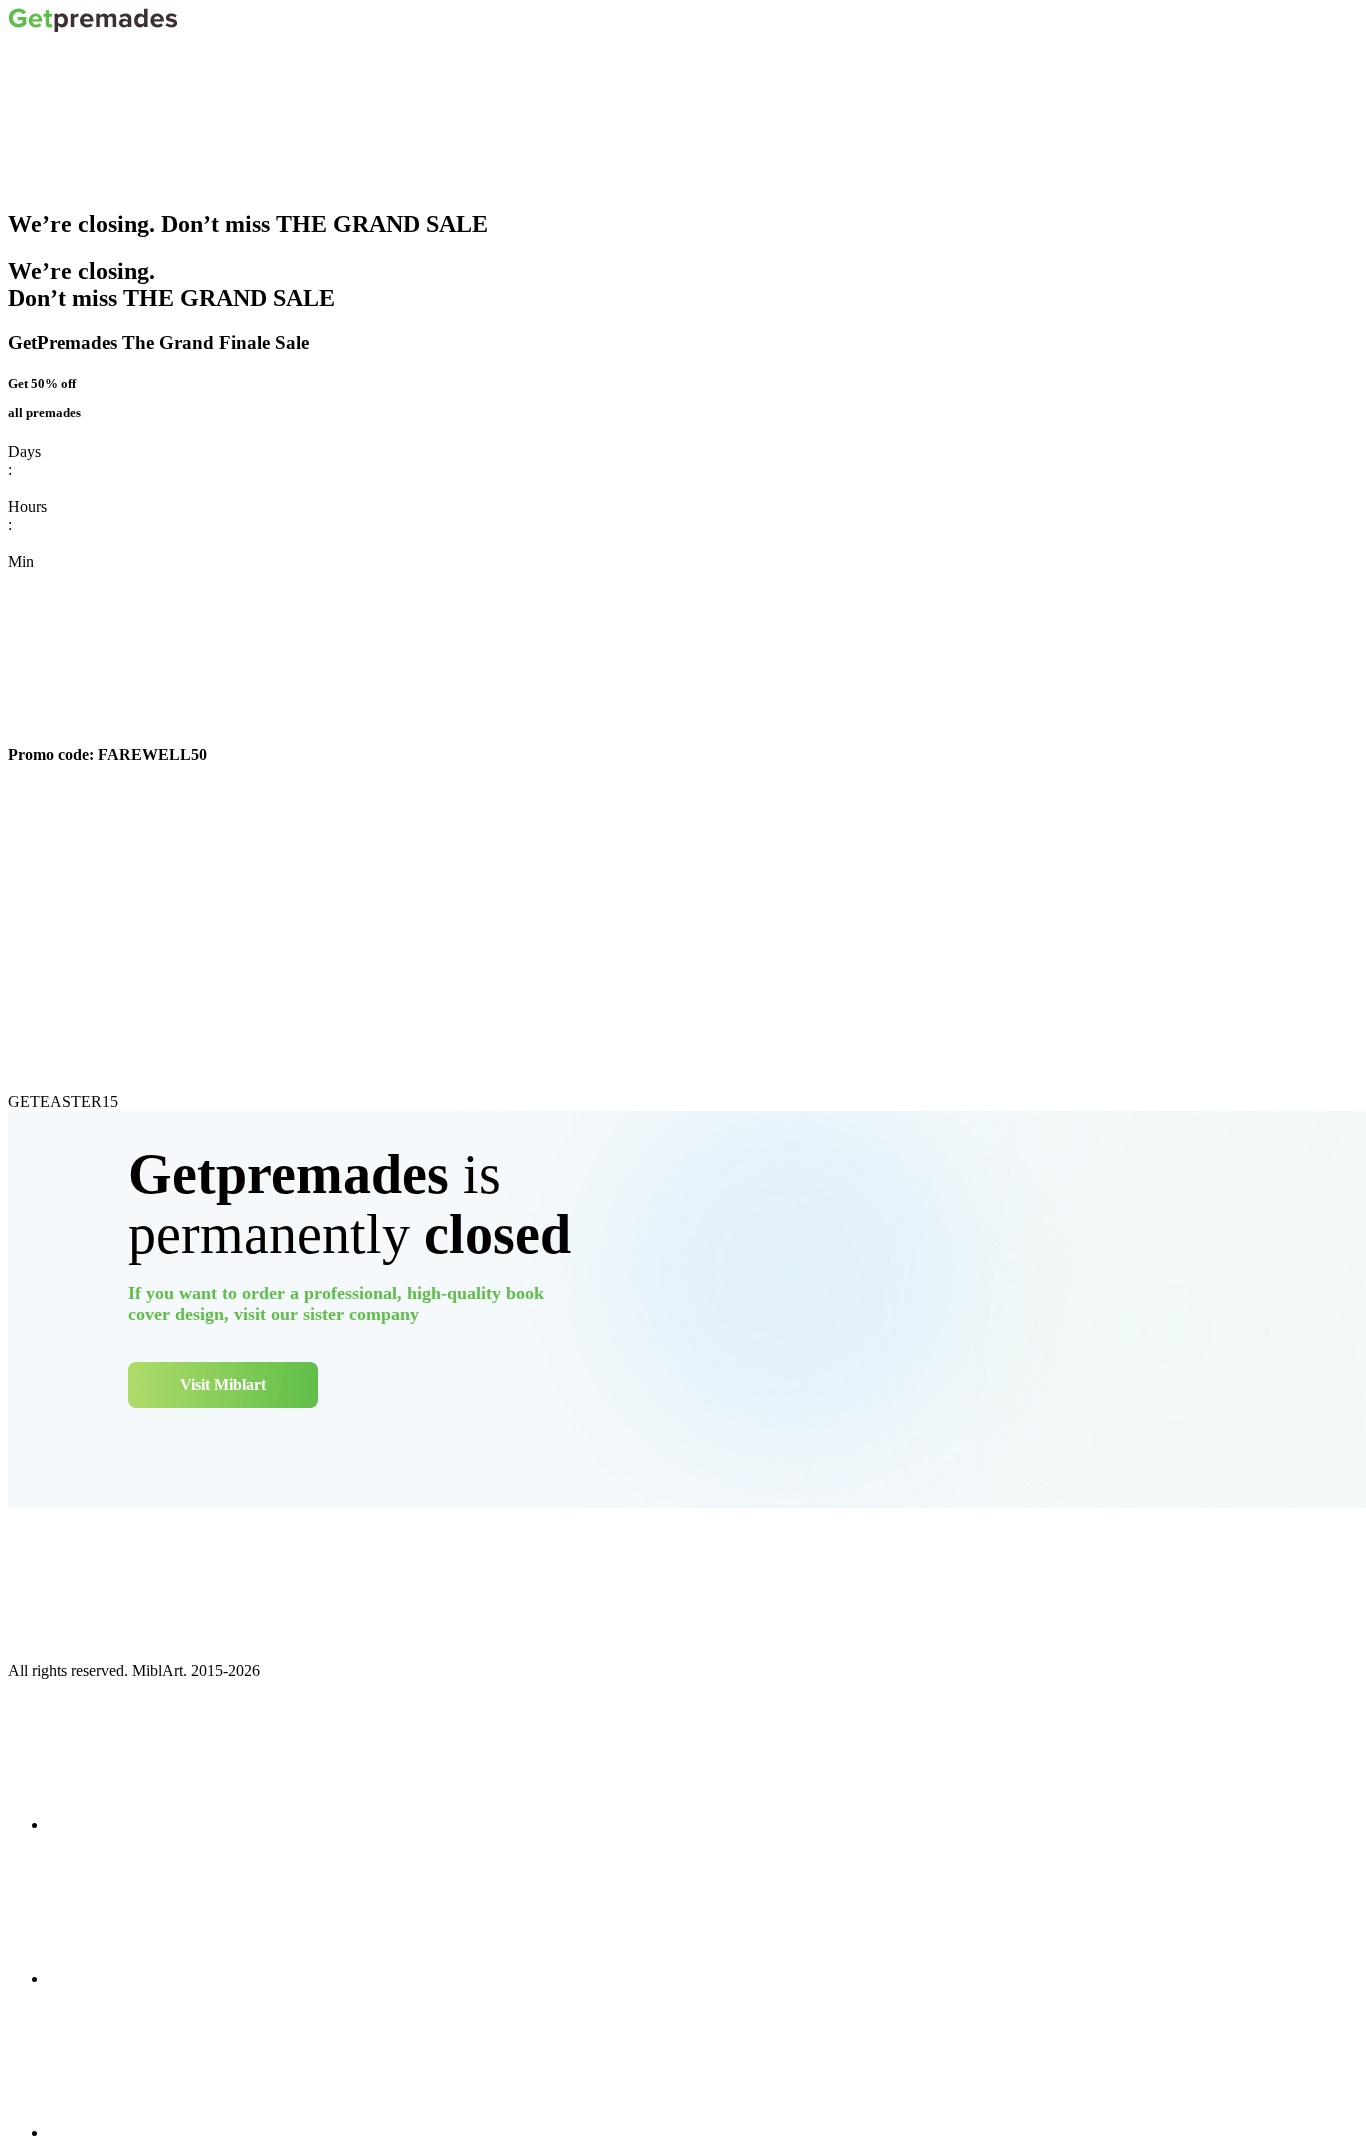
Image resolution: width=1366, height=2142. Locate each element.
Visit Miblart (223, 1384)
